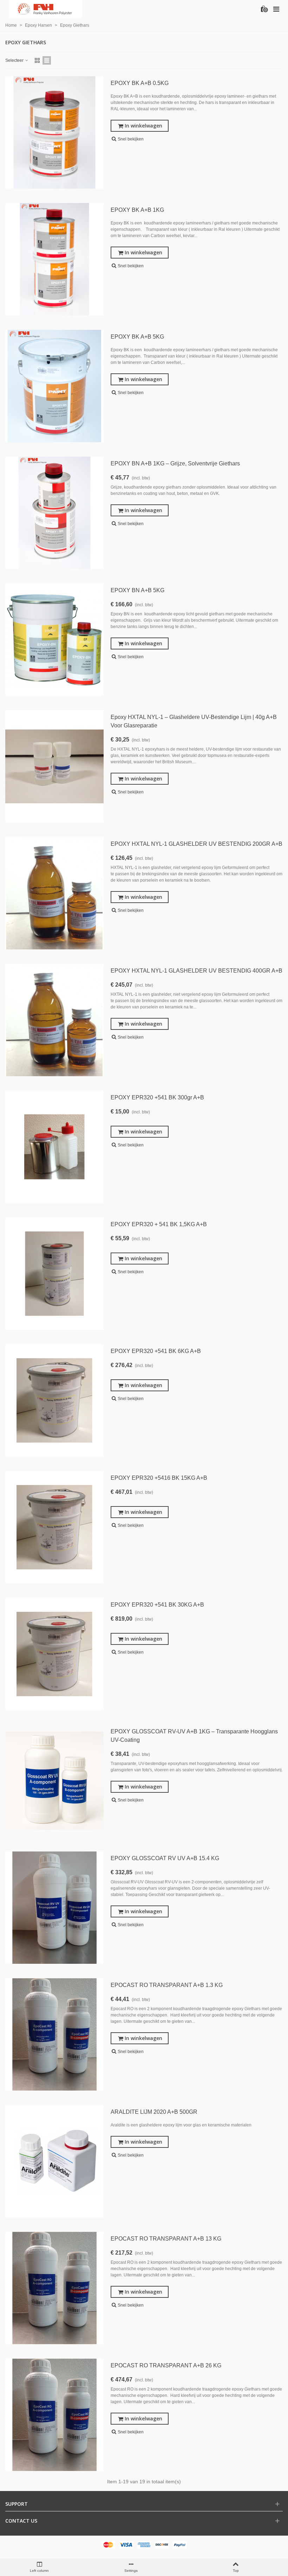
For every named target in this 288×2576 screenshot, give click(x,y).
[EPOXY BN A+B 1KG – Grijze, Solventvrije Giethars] (54, 513)
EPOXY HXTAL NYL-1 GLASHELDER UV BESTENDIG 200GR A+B (197, 844)
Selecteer (15, 60)
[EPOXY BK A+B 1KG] (54, 259)
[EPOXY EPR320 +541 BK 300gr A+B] (54, 1147)
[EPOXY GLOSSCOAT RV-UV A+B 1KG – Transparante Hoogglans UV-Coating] (54, 1781)
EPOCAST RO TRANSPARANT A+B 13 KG (166, 2239)
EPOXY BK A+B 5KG (137, 337)
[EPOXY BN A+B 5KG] (54, 640)
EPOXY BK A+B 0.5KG (140, 83)
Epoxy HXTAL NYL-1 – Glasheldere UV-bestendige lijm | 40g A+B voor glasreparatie (194, 721)
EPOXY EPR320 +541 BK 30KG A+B (157, 1605)
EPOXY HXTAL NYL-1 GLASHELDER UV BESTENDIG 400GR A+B (197, 971)
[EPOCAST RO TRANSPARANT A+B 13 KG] (54, 2288)
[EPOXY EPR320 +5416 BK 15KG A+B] (54, 1527)
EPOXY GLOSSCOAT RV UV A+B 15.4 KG (165, 1858)
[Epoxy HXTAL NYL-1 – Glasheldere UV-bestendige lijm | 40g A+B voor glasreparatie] (54, 766)
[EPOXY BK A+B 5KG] (54, 386)
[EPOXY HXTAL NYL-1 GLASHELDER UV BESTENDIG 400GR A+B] (54, 1020)
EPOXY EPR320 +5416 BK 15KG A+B (159, 1478)
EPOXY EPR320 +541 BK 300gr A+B (157, 1097)
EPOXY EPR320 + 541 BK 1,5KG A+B (159, 1224)
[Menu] (276, 9)
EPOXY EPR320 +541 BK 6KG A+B (156, 1351)
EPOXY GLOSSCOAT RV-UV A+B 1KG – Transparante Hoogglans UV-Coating (194, 1736)
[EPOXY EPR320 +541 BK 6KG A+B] (54, 1400)
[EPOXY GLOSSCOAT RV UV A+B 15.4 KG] (54, 1908)
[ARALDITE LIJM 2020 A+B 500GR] (54, 2161)
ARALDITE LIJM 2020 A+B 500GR (154, 2112)
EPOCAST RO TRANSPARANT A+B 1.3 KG (167, 1985)
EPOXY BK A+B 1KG (137, 210)
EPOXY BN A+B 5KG (138, 590)
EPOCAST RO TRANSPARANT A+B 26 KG (166, 2365)
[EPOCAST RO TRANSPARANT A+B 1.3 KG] (54, 2034)
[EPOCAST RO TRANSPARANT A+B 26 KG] (54, 2415)
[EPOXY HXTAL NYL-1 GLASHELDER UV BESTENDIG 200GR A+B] (54, 893)
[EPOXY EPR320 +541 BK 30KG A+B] (54, 1654)
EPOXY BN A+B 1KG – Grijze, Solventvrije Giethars (175, 463)
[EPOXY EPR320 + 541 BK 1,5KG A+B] (54, 1274)
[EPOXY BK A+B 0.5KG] (54, 132)
